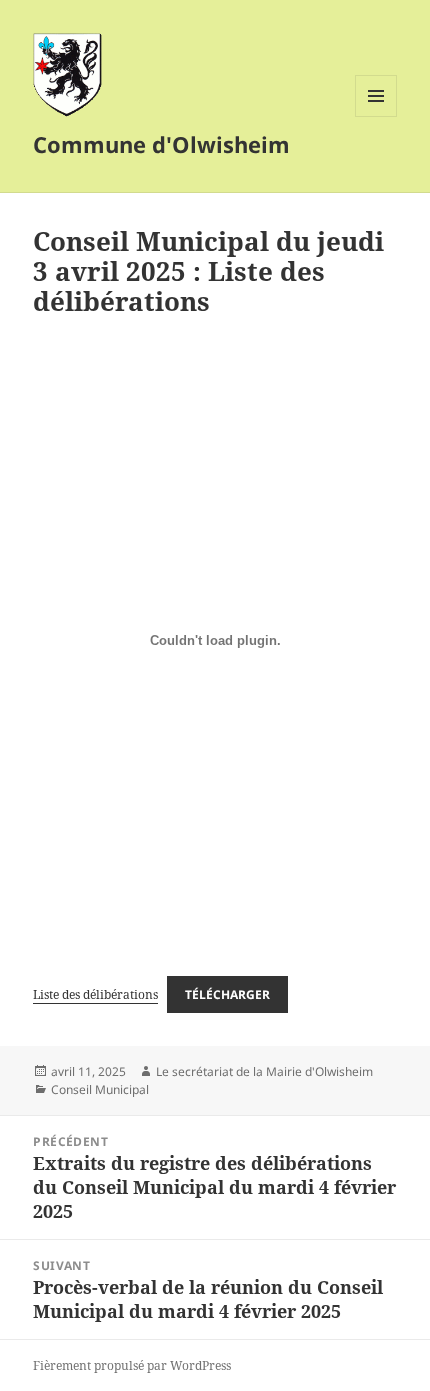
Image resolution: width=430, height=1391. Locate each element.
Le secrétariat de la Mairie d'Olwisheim (264, 1071)
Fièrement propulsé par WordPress (132, 1365)
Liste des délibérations (95, 994)
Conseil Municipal (100, 1089)
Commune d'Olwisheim (161, 144)
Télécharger (227, 994)
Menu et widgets (376, 116)
